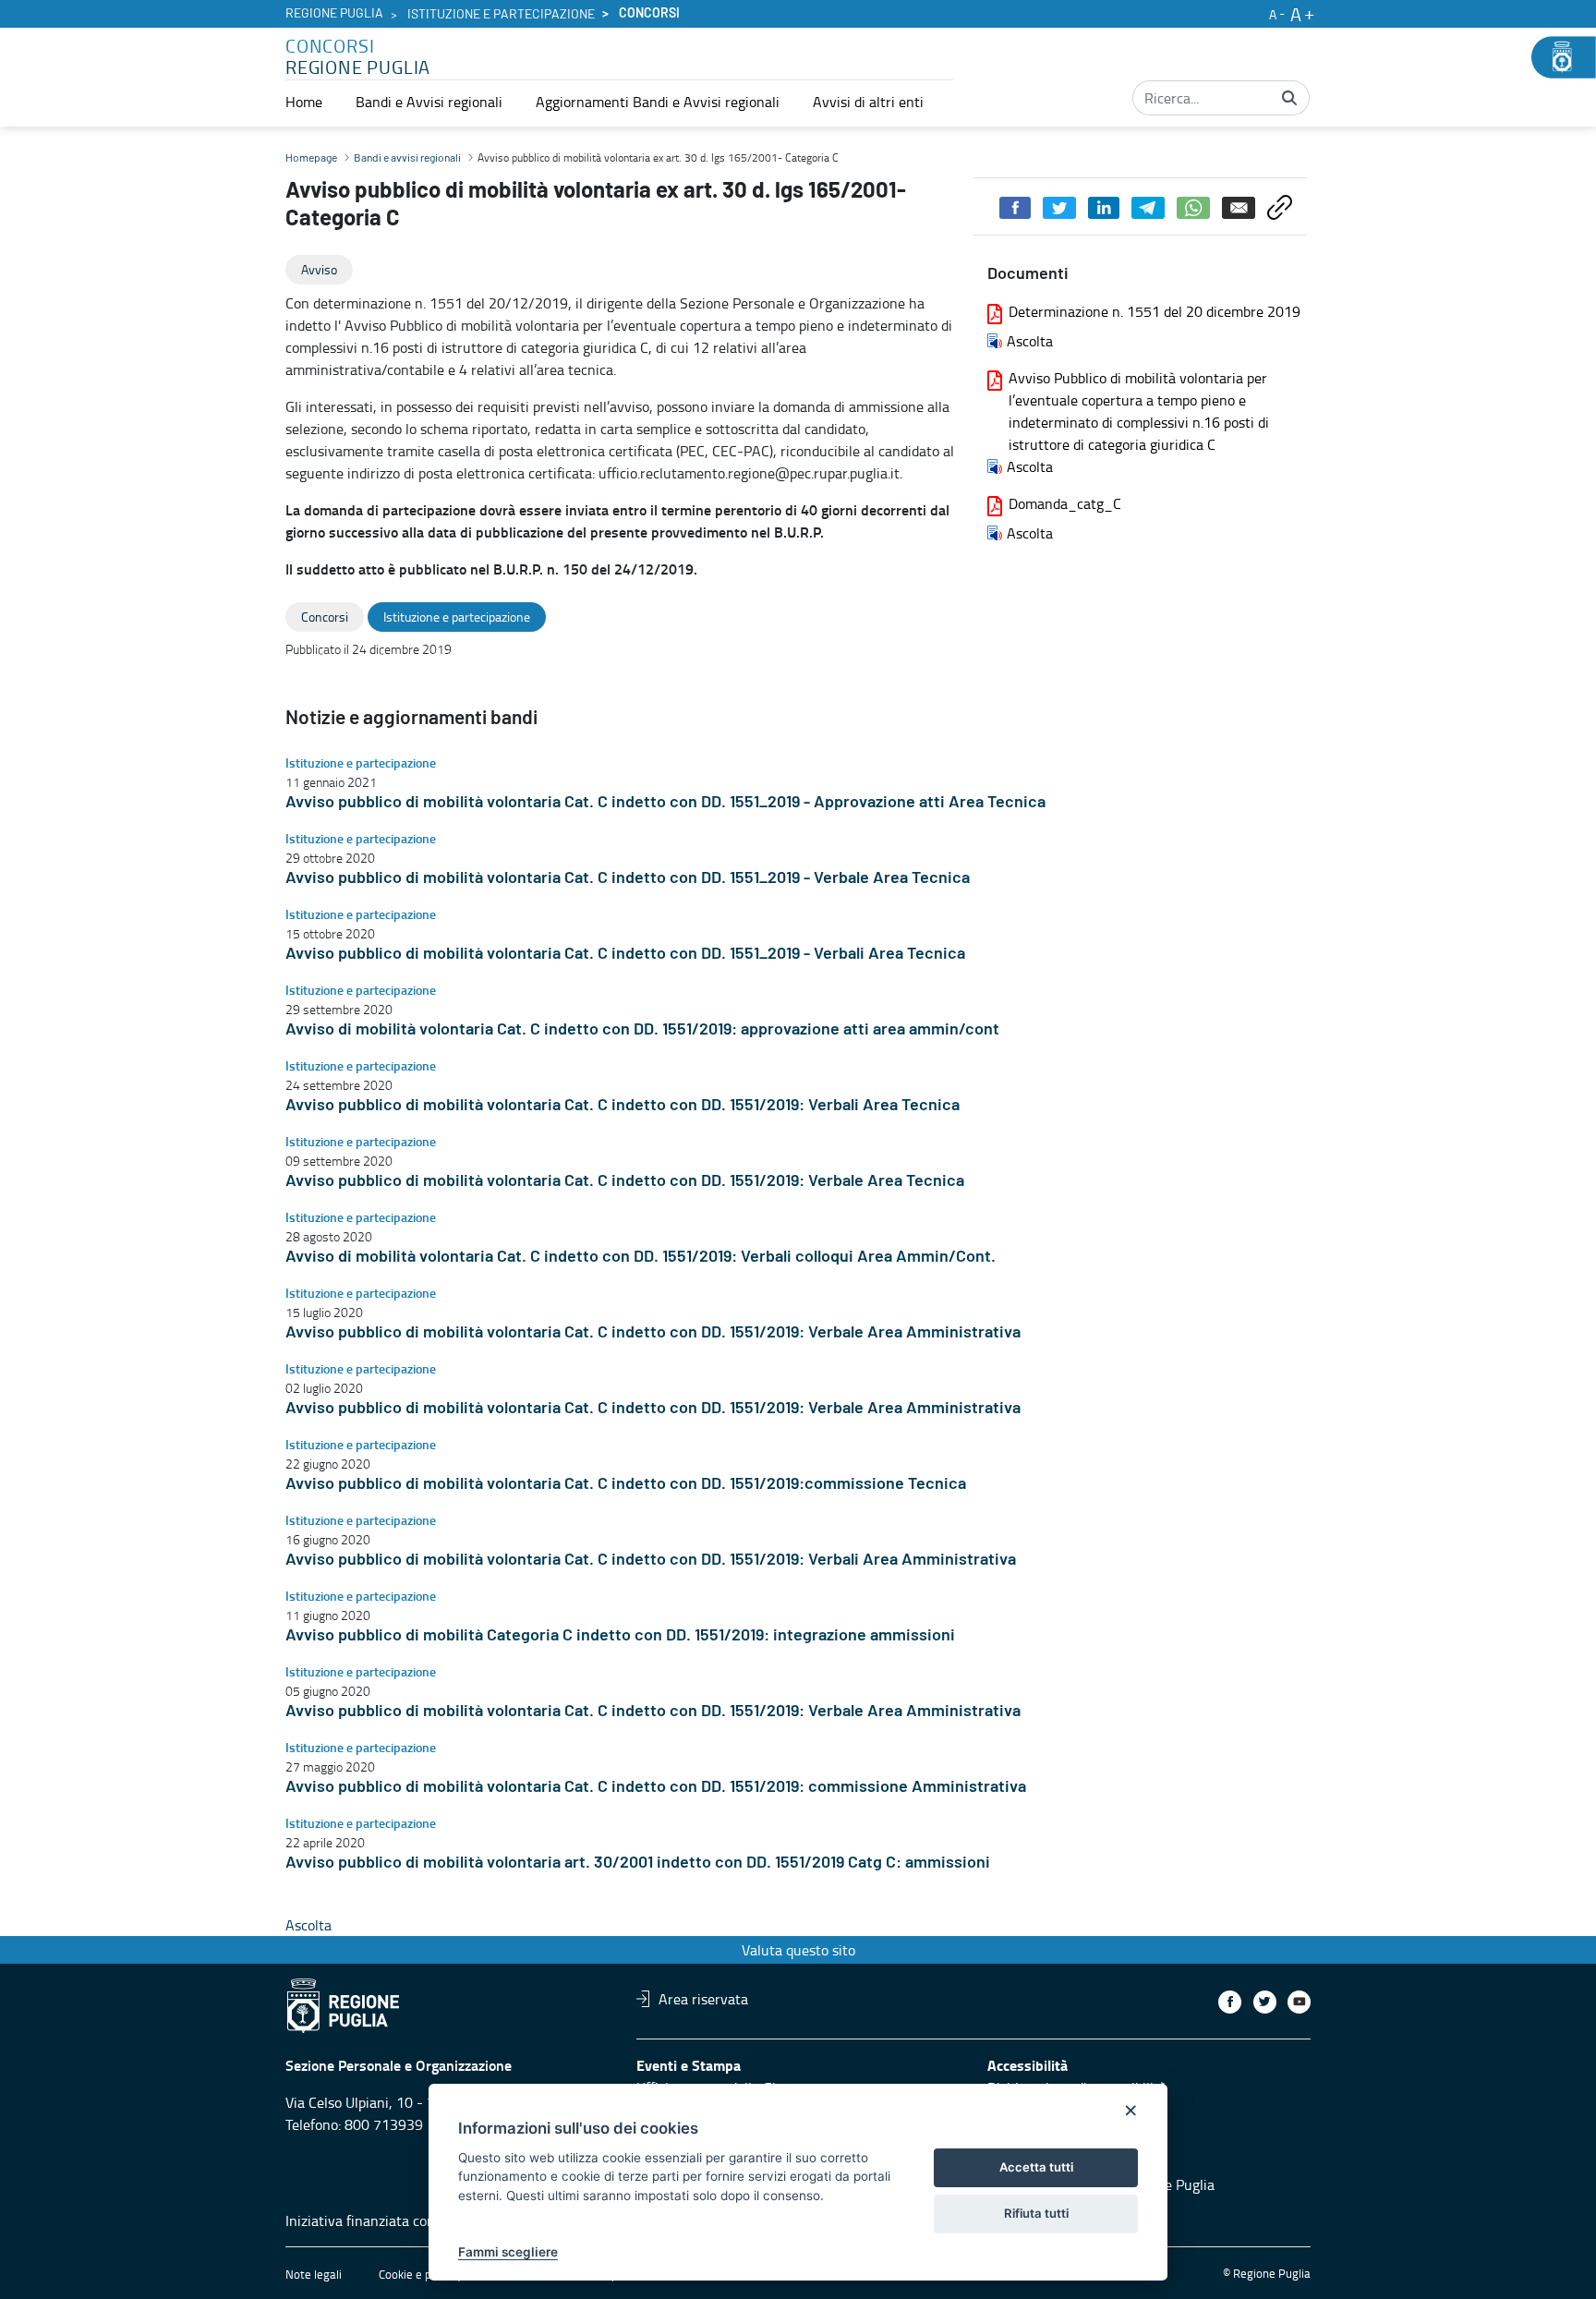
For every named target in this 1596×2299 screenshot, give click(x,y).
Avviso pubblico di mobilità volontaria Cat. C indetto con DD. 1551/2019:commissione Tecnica (626, 1484)
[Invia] (1289, 98)
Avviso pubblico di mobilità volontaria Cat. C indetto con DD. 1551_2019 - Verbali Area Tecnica (625, 954)
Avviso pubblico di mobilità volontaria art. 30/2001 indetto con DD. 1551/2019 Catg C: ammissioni (638, 1863)
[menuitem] (304, 102)
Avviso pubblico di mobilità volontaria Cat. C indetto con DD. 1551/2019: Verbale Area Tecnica (625, 1181)
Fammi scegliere (508, 2252)
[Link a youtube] (1299, 2002)
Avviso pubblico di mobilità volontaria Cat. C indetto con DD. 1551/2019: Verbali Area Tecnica (623, 1106)
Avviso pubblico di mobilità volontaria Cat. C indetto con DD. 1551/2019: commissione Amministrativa (656, 1787)
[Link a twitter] (1265, 2002)
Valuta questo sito (798, 1950)
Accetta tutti (1036, 2167)
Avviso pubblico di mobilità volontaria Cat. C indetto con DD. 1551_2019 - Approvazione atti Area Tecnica (665, 803)
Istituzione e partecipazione (501, 15)
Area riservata (703, 1999)
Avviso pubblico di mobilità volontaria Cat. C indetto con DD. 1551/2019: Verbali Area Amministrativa (651, 1560)
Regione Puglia (334, 14)
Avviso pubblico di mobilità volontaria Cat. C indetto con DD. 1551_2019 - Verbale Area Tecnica (628, 878)
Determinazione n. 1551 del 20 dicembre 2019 (1155, 311)
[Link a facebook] (1230, 2002)
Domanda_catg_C (1065, 503)
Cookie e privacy (420, 2274)
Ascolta (1030, 341)
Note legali (314, 2274)
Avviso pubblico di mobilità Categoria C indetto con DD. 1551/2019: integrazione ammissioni (620, 1636)
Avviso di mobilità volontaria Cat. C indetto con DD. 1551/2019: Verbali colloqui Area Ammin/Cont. (641, 1257)
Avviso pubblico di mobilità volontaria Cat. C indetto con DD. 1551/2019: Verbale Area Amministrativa (653, 1333)
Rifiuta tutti (1036, 2213)
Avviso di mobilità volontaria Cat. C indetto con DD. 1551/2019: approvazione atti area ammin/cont (642, 1030)
